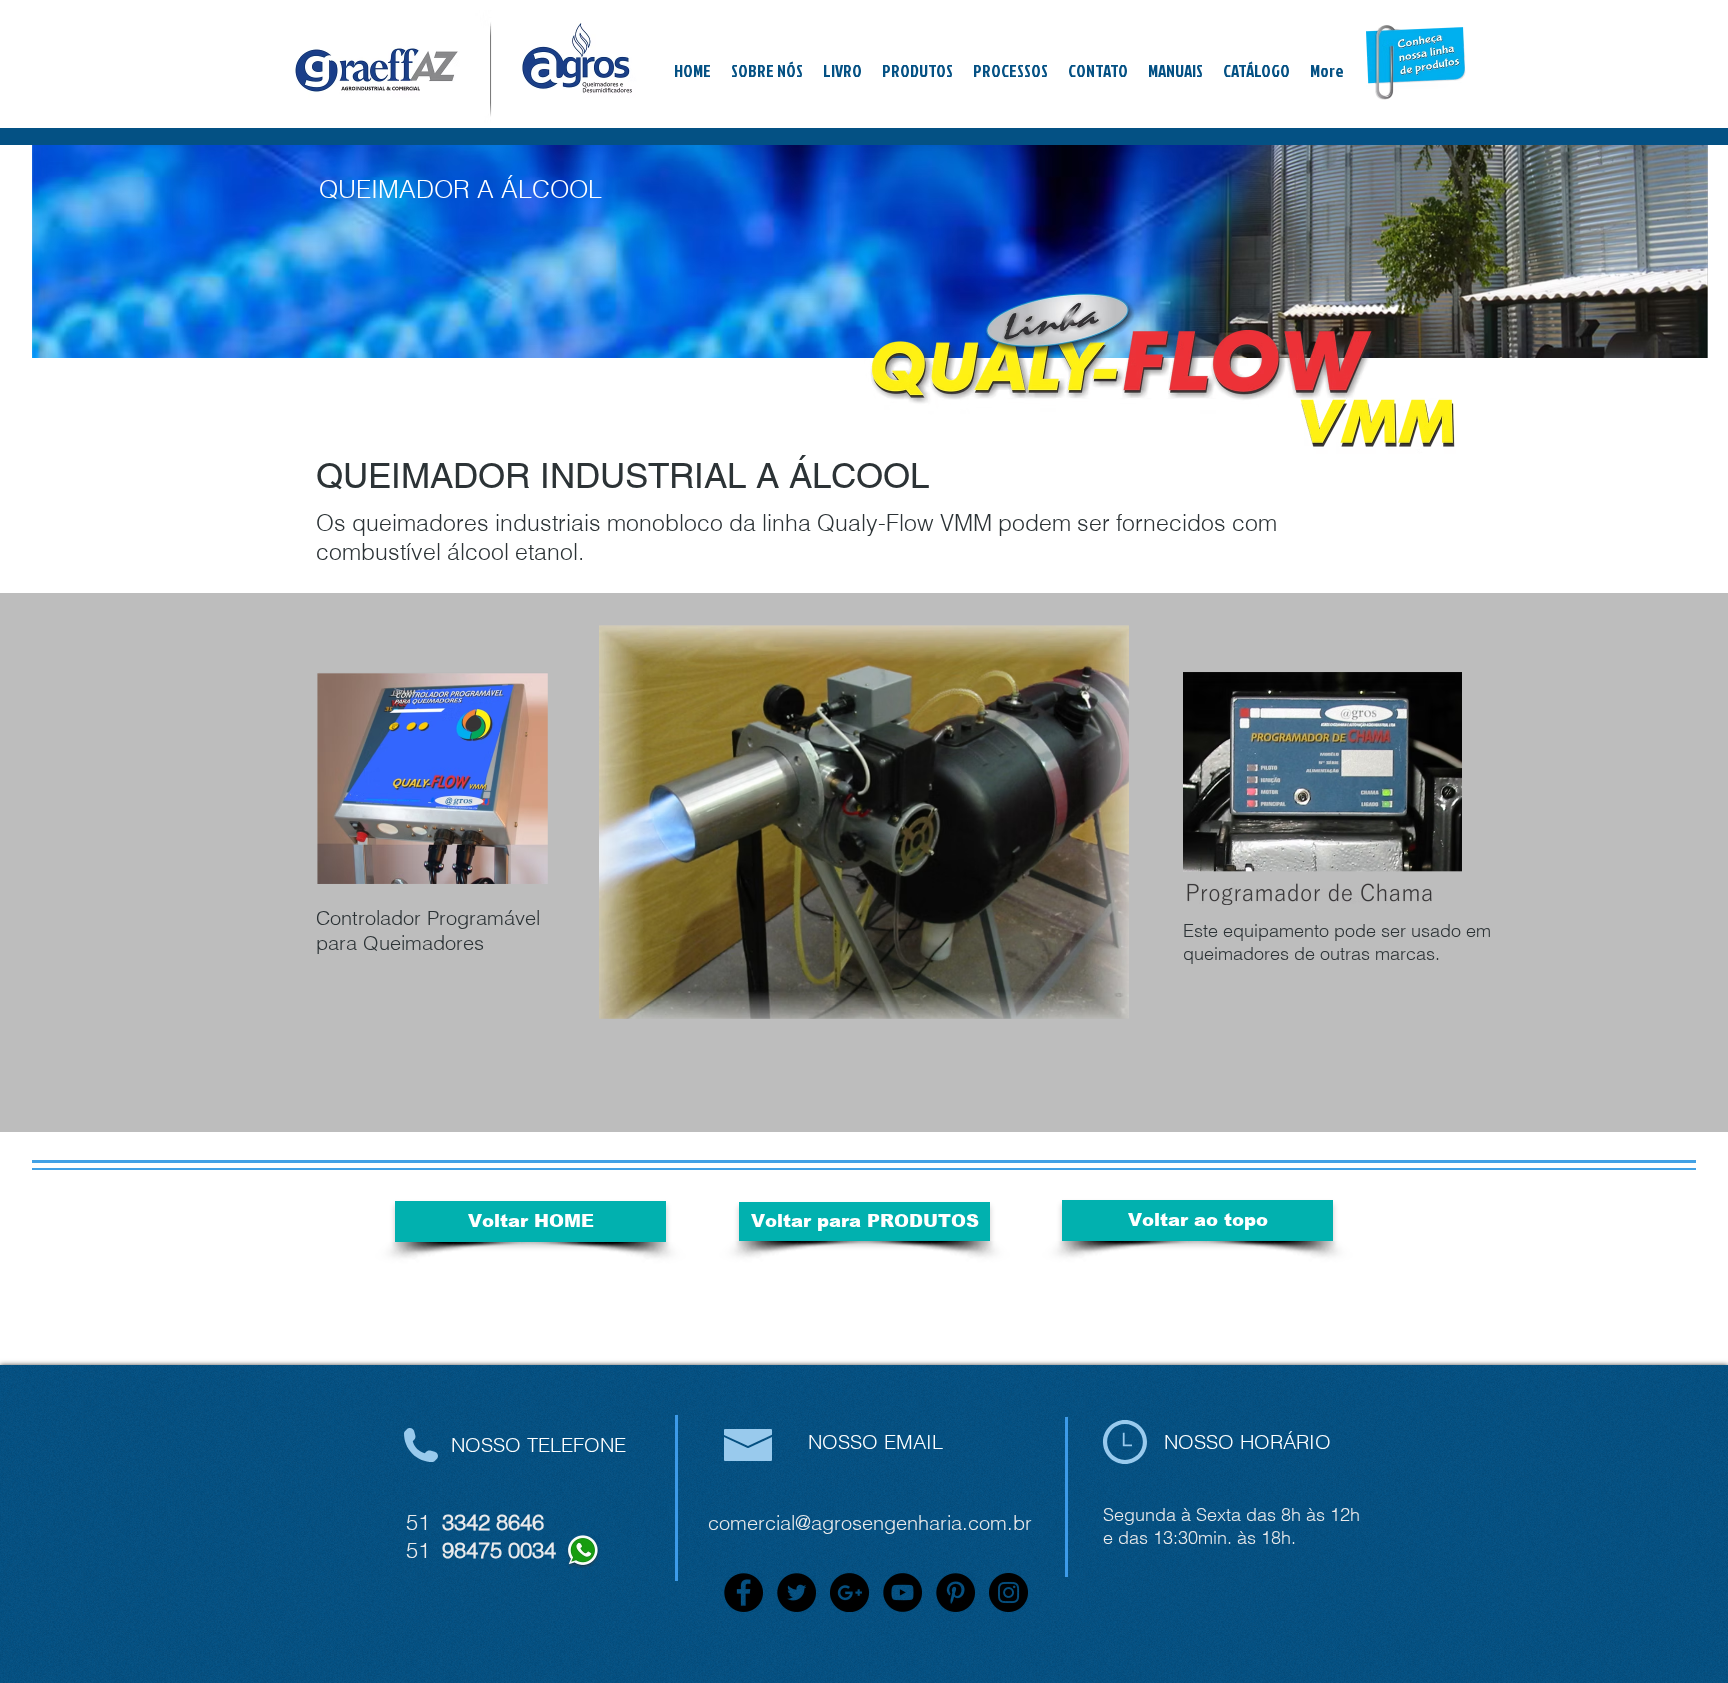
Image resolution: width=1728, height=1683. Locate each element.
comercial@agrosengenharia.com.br (870, 1522)
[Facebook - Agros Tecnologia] (743, 1592)
